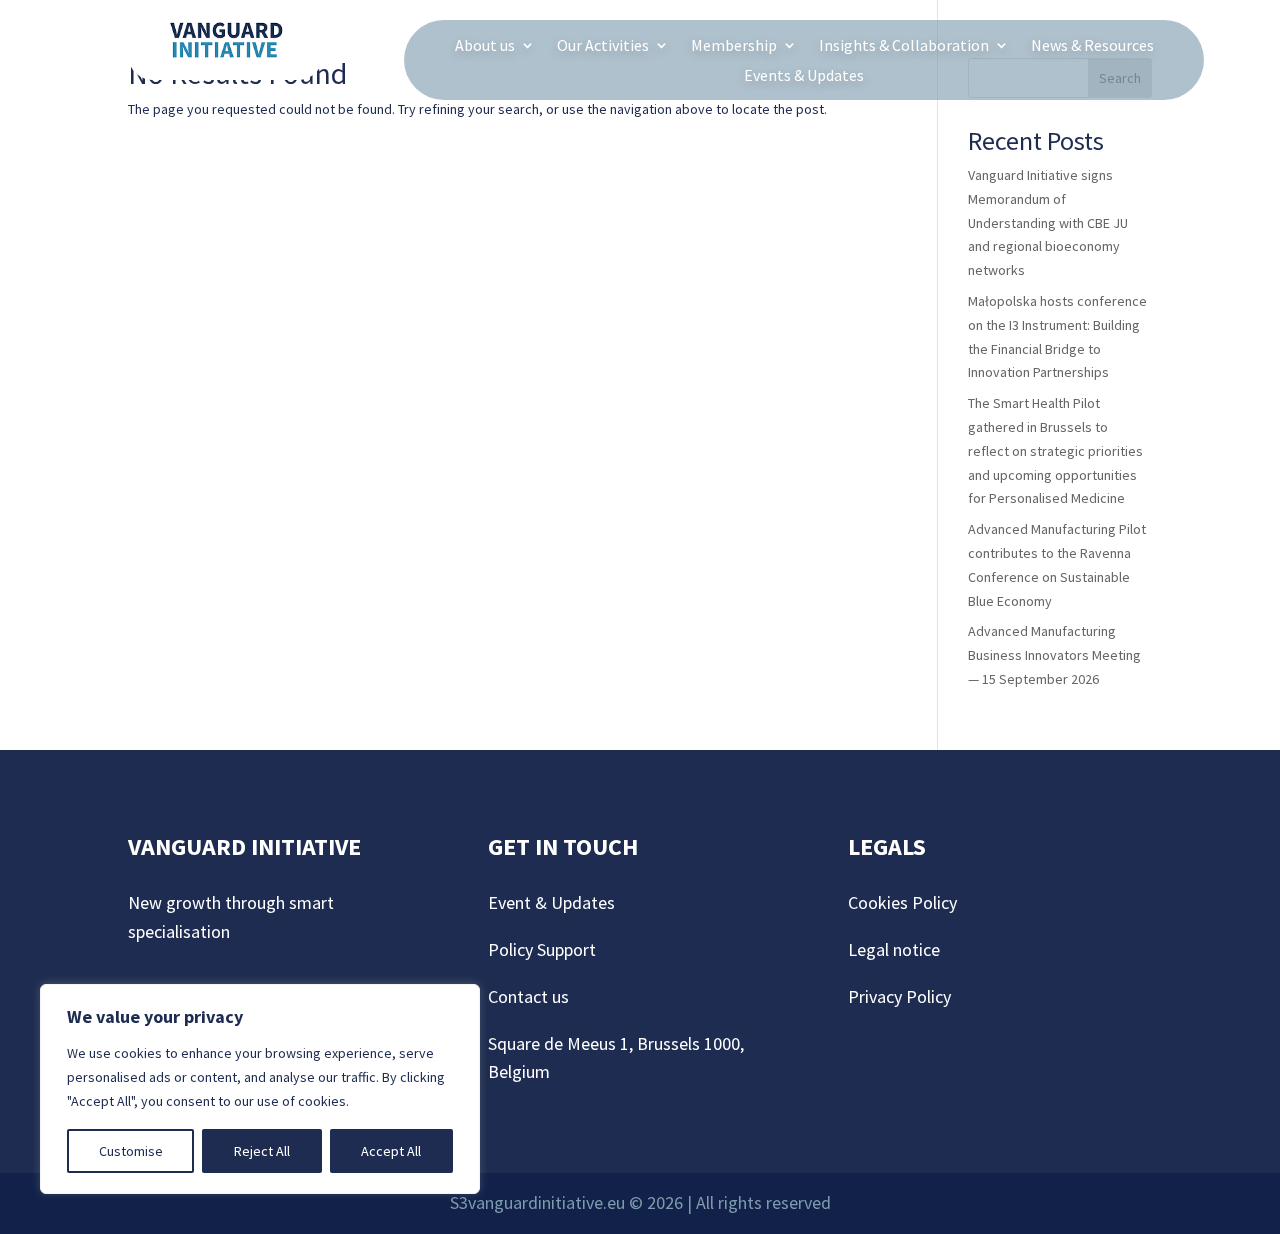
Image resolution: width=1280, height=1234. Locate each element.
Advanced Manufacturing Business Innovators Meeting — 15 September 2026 (1054, 655)
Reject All (262, 1151)
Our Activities (603, 46)
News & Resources (1092, 46)
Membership (734, 46)
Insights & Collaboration (904, 46)
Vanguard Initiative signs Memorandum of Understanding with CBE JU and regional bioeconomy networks (1048, 222)
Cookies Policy (904, 902)
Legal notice (894, 949)
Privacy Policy (899, 996)
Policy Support (542, 949)
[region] (260, 1089)
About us (485, 46)
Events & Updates (804, 76)
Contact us (528, 996)
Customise (131, 1151)
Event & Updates (551, 902)
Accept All (391, 1151)
